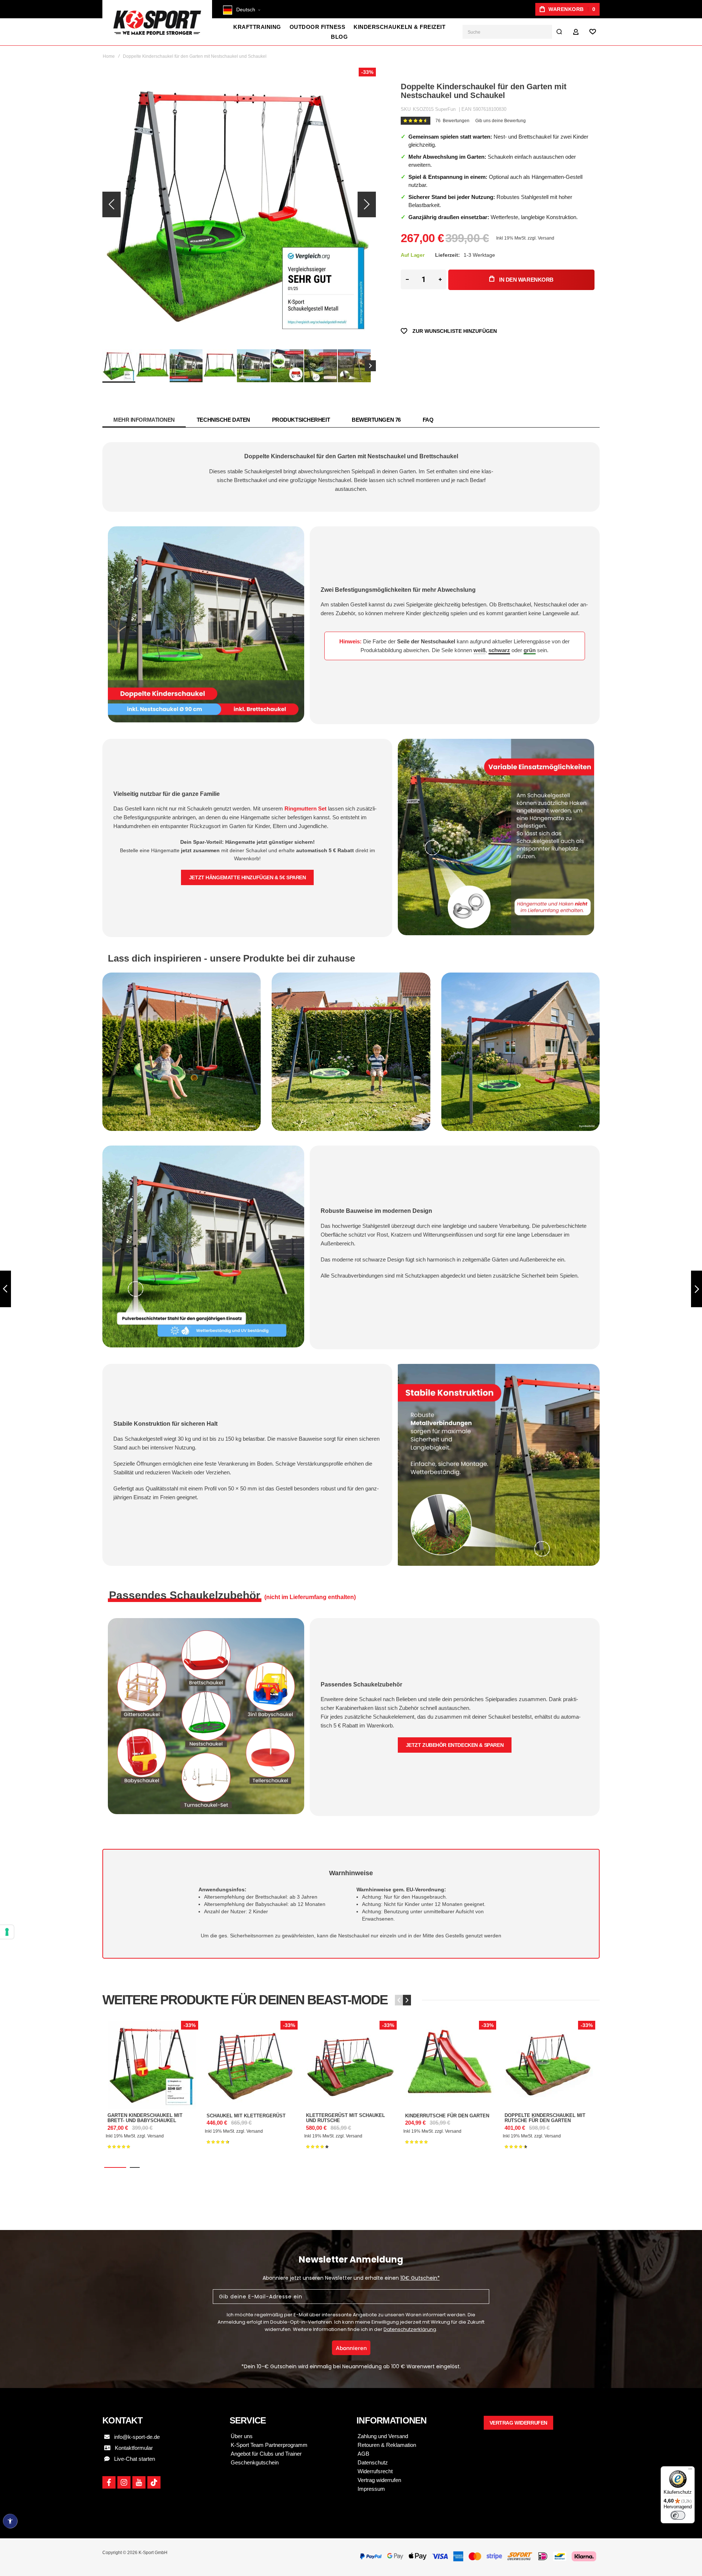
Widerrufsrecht (375, 2471)
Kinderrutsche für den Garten (450, 2065)
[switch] (678, 2515)
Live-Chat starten (132, 2459)
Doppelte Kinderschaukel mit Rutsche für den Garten (549, 2065)
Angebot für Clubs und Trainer (266, 2454)
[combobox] (514, 32)
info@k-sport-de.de (137, 2437)
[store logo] (157, 23)
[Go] (559, 32)
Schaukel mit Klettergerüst (251, 2065)
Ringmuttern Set (305, 808)
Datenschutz (373, 2462)
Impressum (371, 2489)
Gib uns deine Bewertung (501, 121)
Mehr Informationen (144, 420)
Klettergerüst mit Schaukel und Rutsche (350, 2065)
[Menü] (690, 2471)
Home (109, 56)
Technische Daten (223, 420)
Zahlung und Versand (383, 2436)
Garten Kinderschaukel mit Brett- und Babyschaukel (152, 2065)
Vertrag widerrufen (379, 2480)
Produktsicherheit (301, 420)
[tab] (144, 420)
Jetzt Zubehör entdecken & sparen (455, 1745)
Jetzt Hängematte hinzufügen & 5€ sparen (248, 877)
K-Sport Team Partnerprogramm (269, 2445)
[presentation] (407, 2000)
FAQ (428, 420)
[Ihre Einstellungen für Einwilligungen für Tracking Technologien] (7, 1932)
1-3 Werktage (479, 255)
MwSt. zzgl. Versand (534, 238)
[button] (248, 12)
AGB (363, 2454)
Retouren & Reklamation (387, 2445)
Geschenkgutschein (255, 2462)
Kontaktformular (132, 2448)
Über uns (242, 2436)
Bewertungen (376, 420)
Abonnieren (351, 2348)
